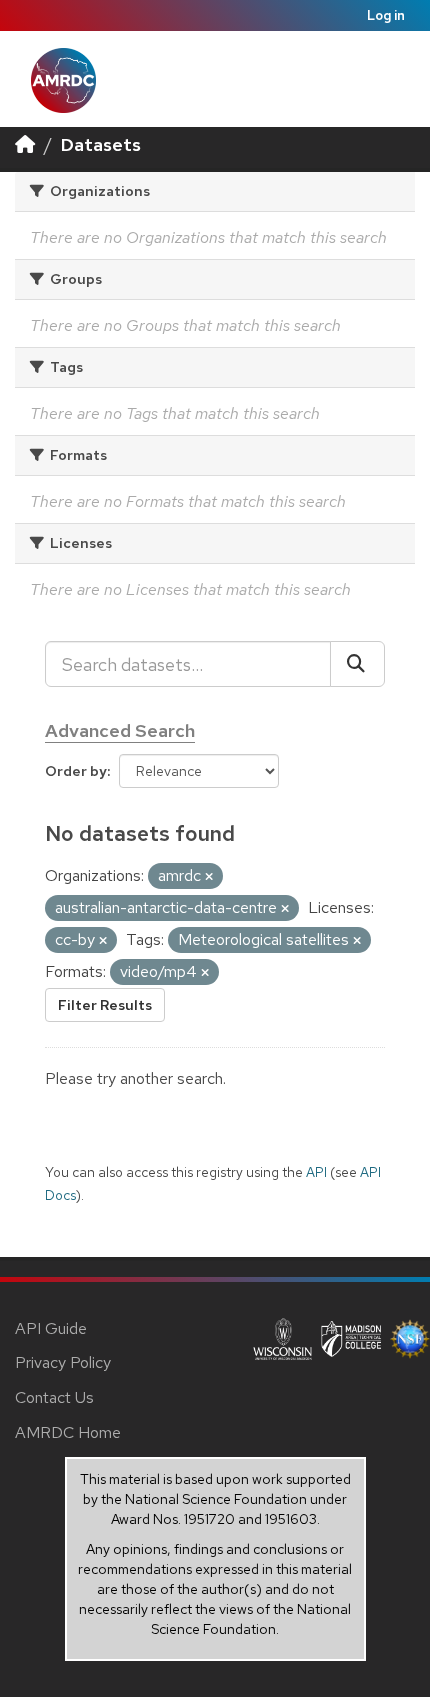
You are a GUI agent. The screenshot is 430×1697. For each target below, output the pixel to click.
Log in (386, 15)
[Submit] (357, 664)
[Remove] (209, 877)
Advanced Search (120, 730)
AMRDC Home (68, 1432)
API (316, 1172)
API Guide (51, 1328)
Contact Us (54, 1397)
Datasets (101, 144)
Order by (76, 771)
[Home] (25, 144)
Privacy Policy (63, 1362)
